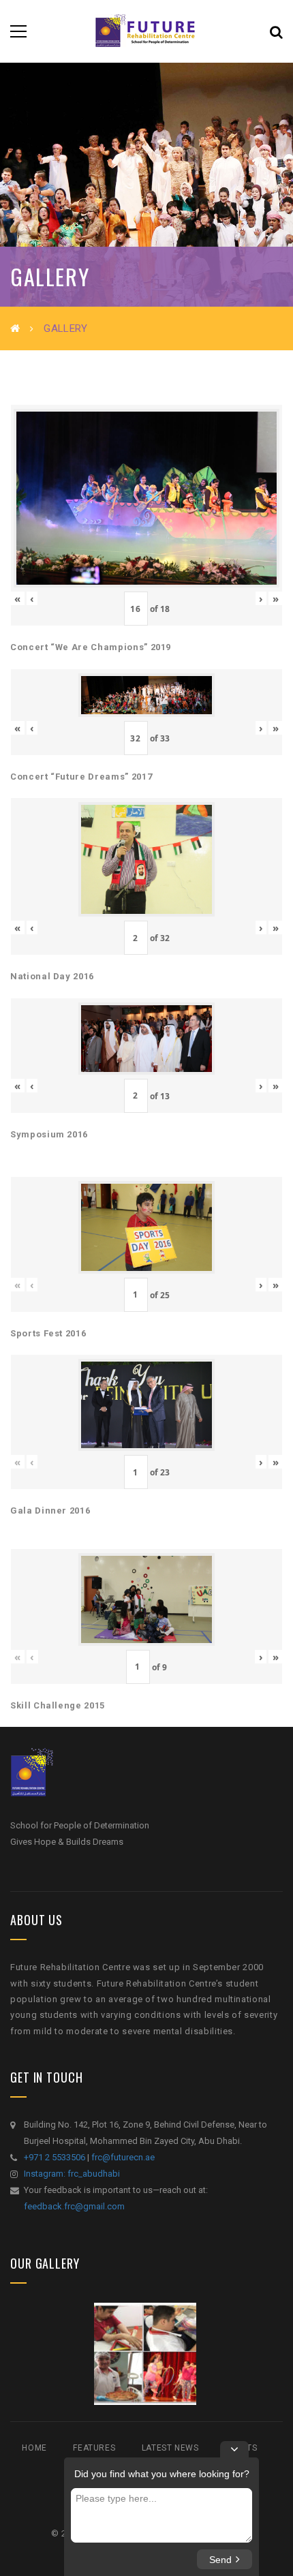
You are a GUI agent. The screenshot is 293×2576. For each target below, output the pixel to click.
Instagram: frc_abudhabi (72, 2174)
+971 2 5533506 (55, 2157)
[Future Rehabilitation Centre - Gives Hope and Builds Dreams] (146, 31)
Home (34, 2448)
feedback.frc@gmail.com (74, 2206)
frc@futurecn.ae (123, 2157)
